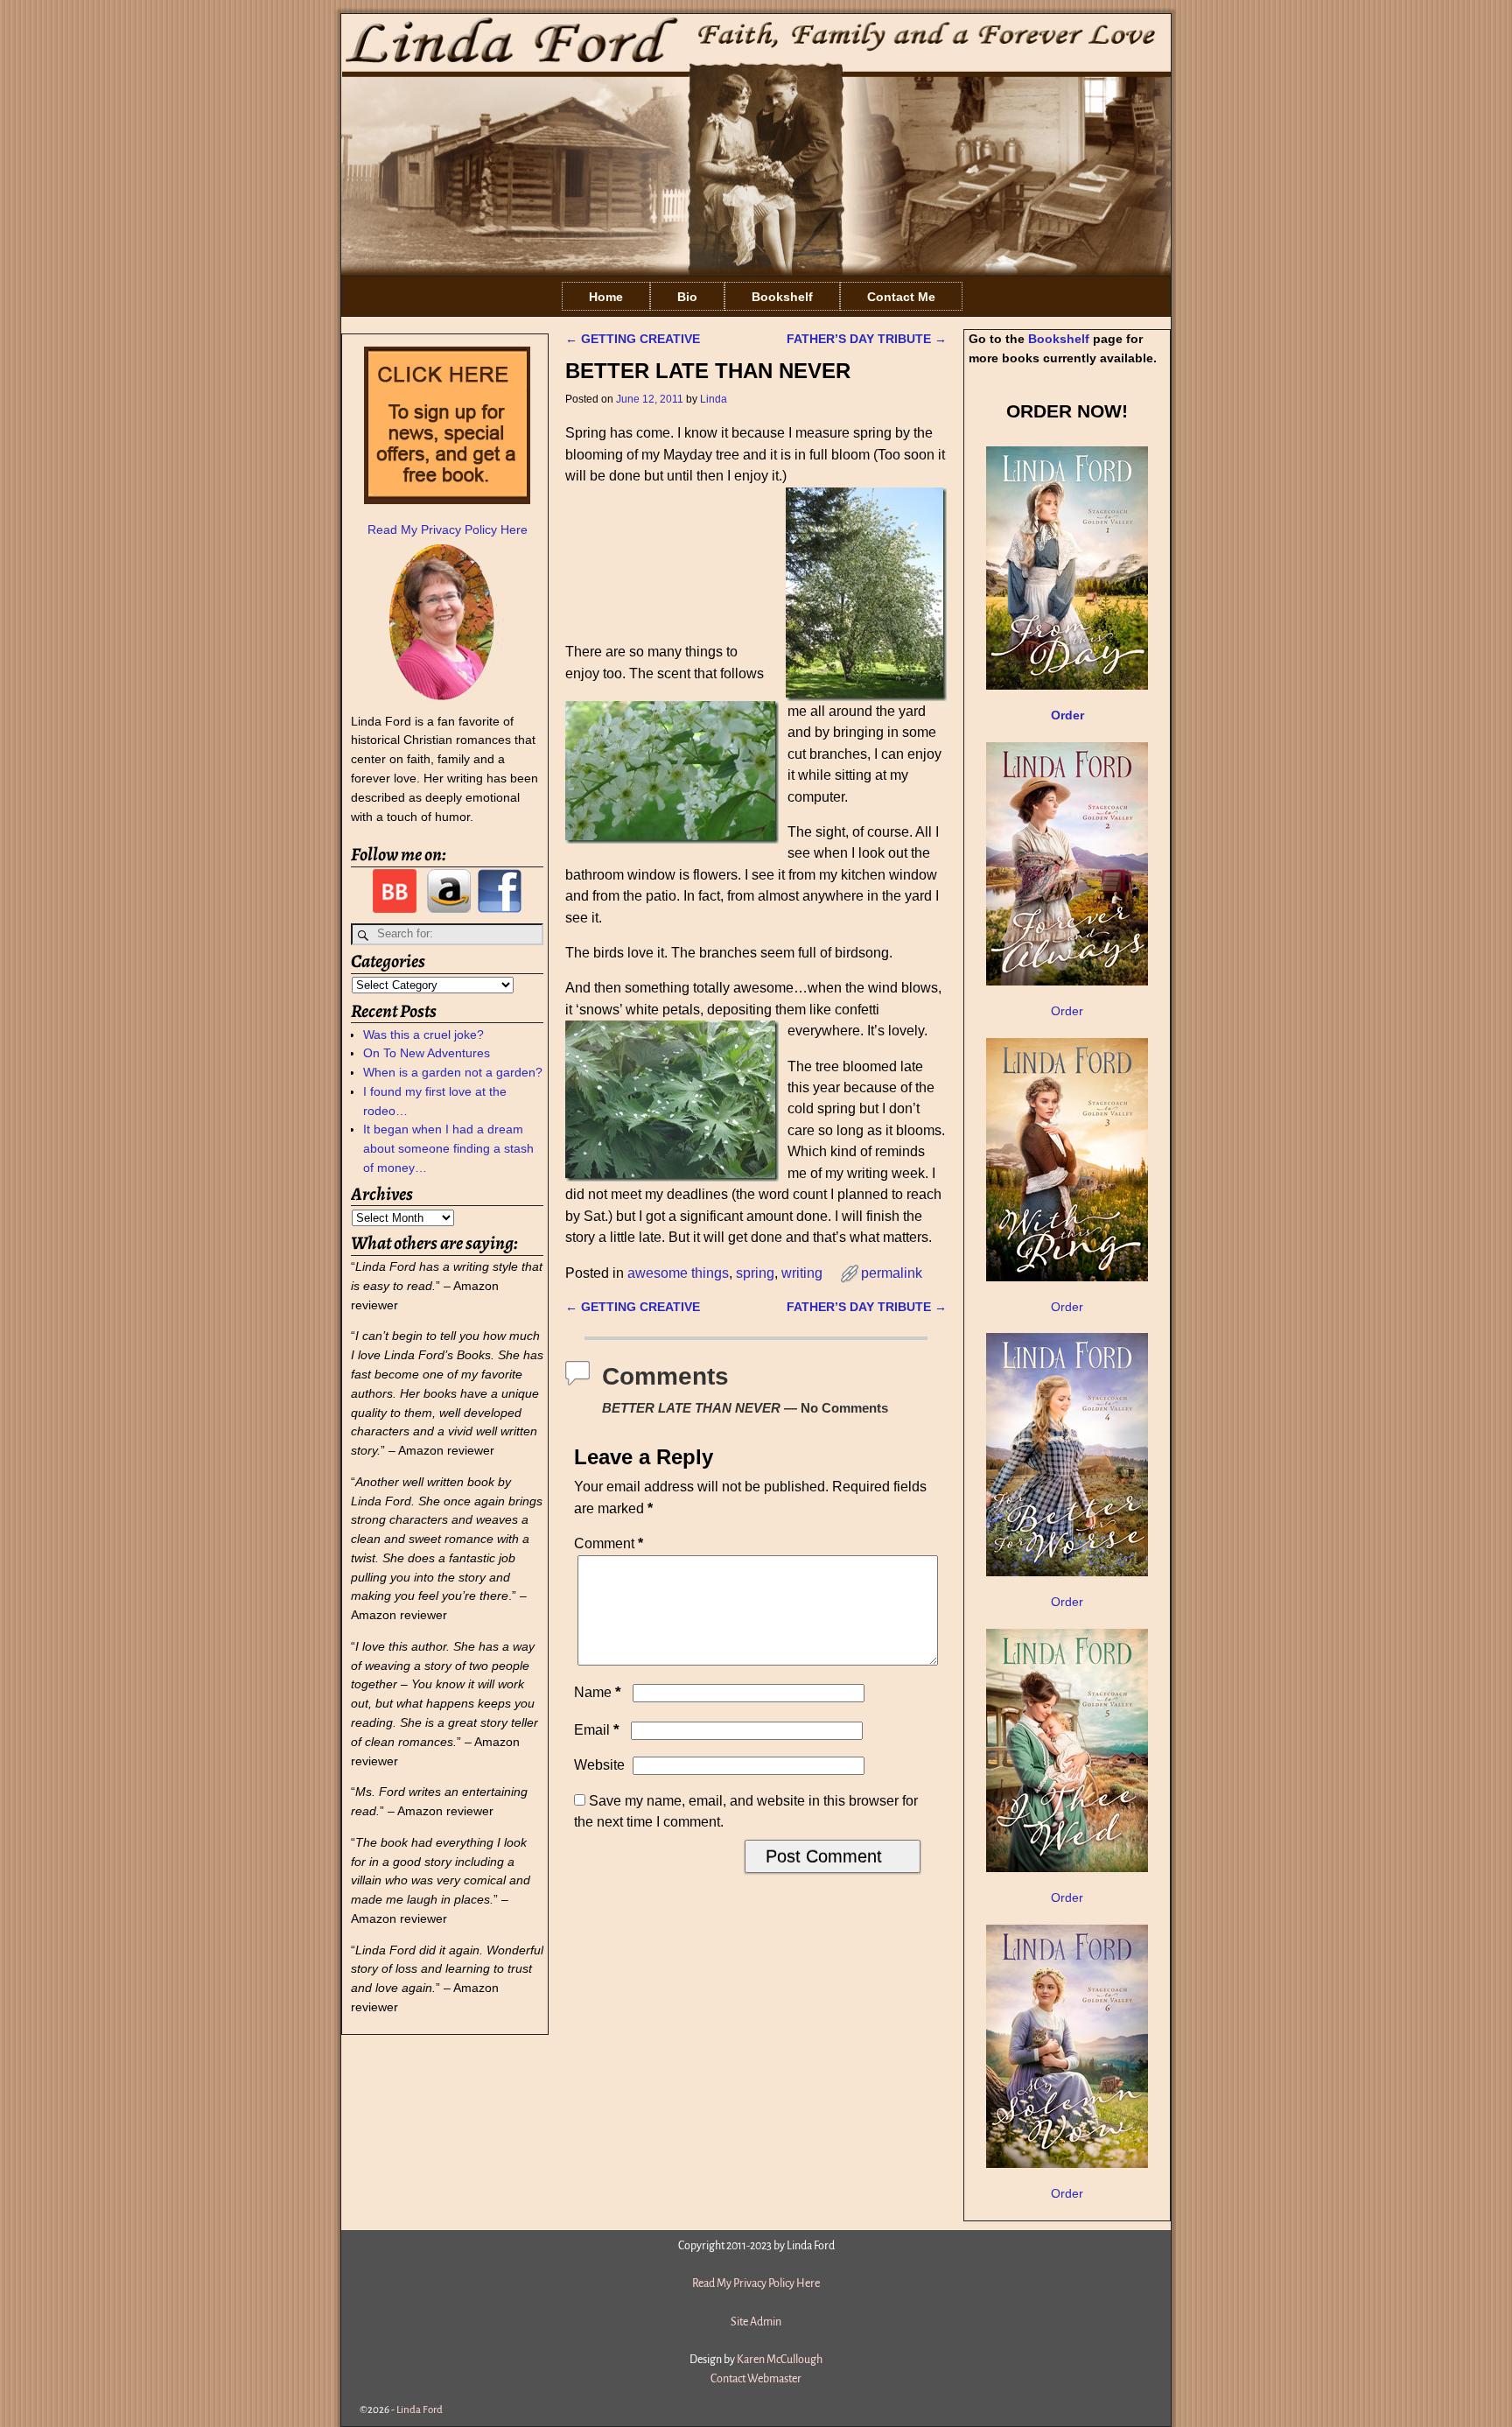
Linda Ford (420, 2410)
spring (755, 1273)
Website (599, 1765)
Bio (687, 297)
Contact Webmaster (756, 2379)
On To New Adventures (427, 1053)
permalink (892, 1273)
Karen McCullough (780, 2360)
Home (606, 297)
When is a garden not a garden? (453, 1072)
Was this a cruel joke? (423, 1035)
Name (598, 1692)
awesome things (678, 1273)
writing (802, 1273)
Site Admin (756, 2322)
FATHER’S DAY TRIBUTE (867, 339)
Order (1067, 1011)
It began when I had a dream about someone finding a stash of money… (448, 1148)
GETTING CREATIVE (633, 339)
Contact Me (901, 297)
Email (597, 1730)
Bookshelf (782, 297)
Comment (609, 1543)
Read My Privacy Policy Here (448, 530)
